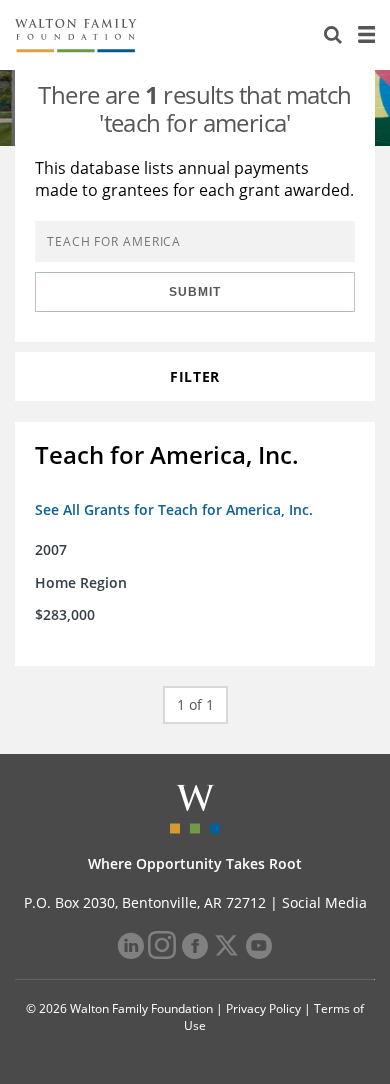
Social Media (324, 902)
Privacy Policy (263, 1008)
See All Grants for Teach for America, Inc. (174, 509)
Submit (195, 292)
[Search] (333, 35)
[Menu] (366, 35)
